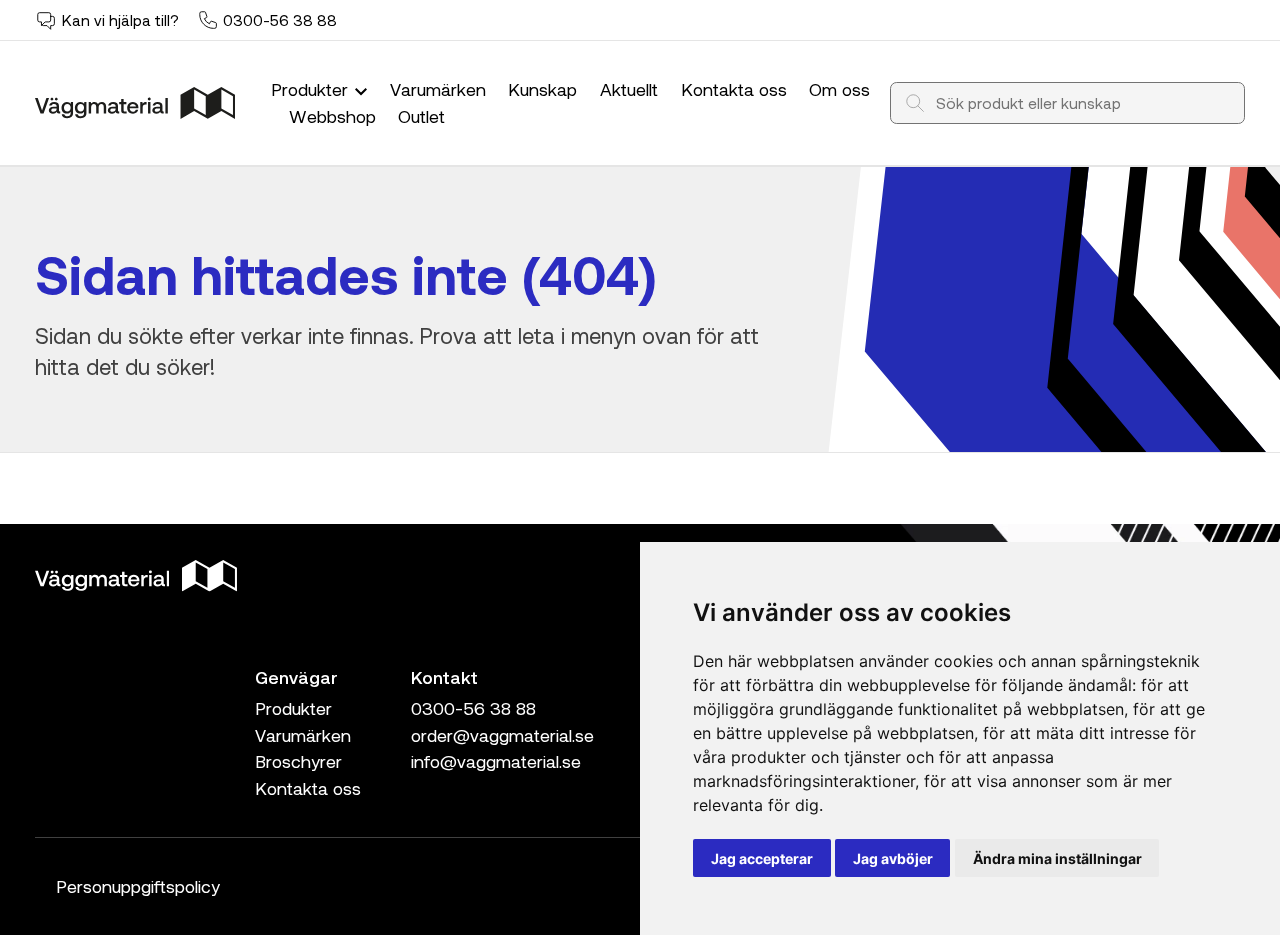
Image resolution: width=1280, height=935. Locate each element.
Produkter (312, 89)
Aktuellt (629, 89)
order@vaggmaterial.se (502, 735)
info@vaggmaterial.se (496, 761)
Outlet (421, 116)
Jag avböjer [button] (893, 858)
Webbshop (332, 116)
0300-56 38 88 (280, 20)
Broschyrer (298, 761)
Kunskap (542, 89)
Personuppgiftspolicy (138, 886)
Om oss (839, 89)
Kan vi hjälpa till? (120, 20)
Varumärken (438, 89)
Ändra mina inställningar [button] (1057, 858)
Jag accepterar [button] (762, 858)
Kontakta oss (734, 89)
